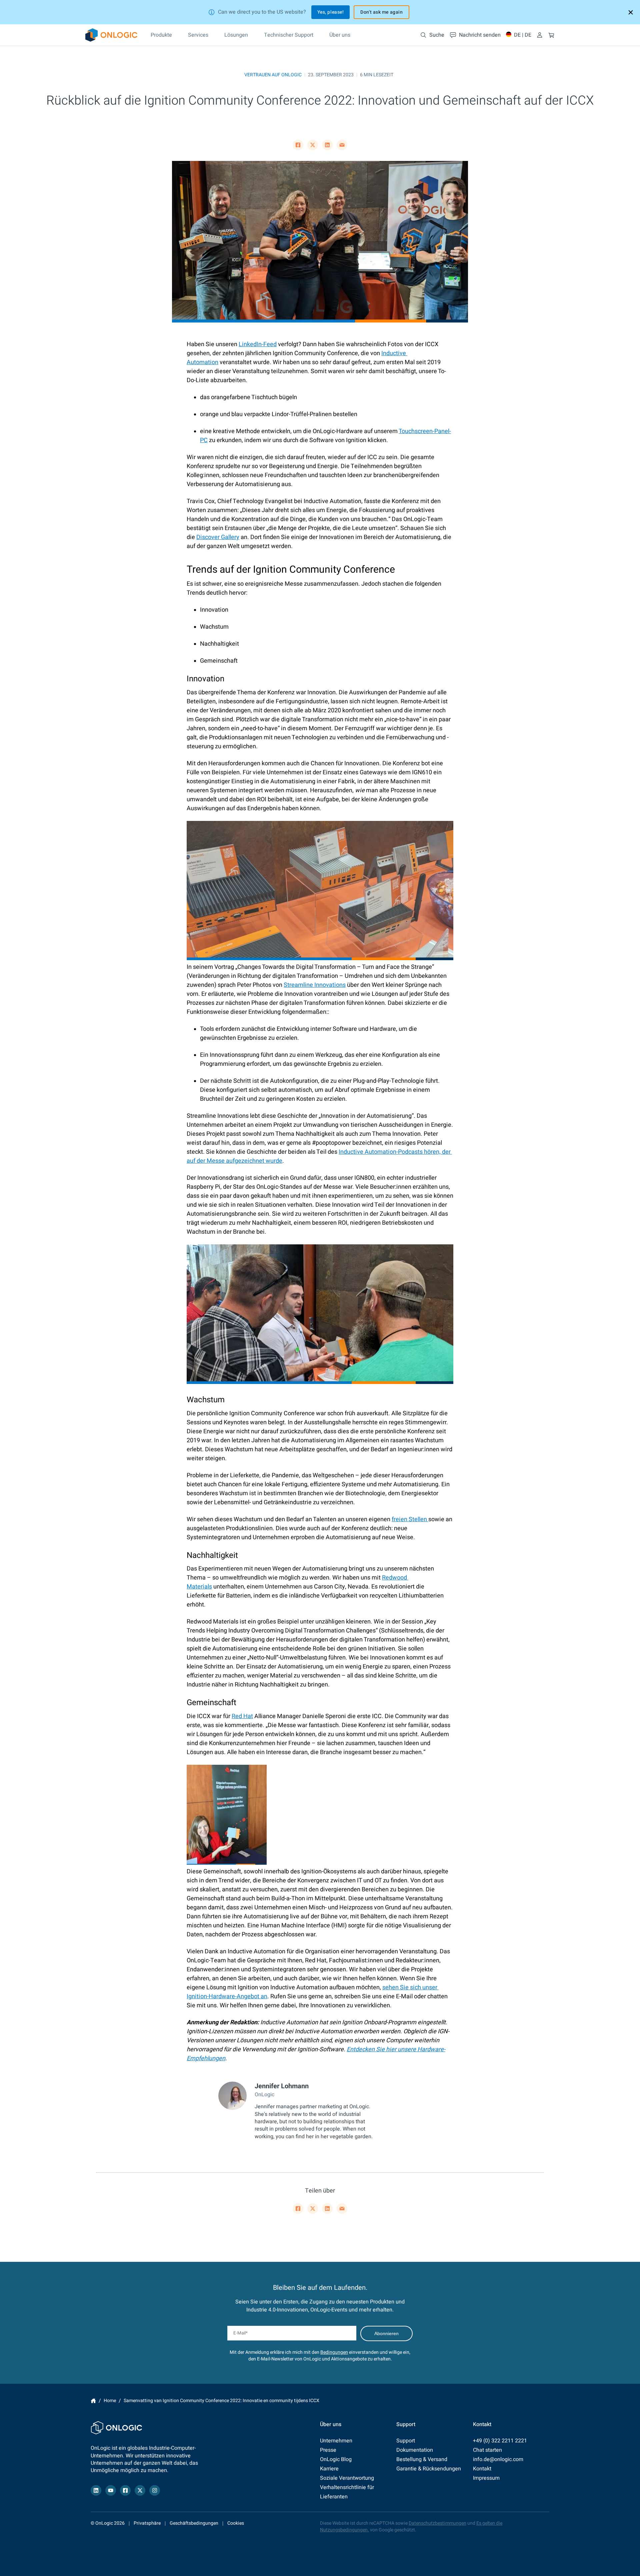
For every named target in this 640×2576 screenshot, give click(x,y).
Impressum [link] (486, 2478)
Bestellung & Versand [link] (422, 2459)
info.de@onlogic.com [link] (498, 2459)
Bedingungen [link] (334, 2352)
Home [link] (93, 2401)
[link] (111, 35)
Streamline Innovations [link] (315, 985)
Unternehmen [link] (336, 2441)
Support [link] (406, 2441)
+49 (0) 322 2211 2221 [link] (500, 2441)
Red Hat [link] (242, 1716)
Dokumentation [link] (415, 2450)
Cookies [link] (236, 2523)
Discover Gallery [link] (218, 537)
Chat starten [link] (487, 2450)
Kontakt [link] (482, 2469)
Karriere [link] (329, 2469)
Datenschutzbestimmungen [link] (437, 2523)
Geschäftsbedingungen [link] (194, 2523)
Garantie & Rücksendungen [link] (429, 2469)
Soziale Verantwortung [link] (347, 2478)
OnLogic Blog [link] (336, 2459)
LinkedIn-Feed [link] (258, 344)
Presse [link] (328, 2450)
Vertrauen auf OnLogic (273, 75)
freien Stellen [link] (410, 1519)
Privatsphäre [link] (147, 2523)
